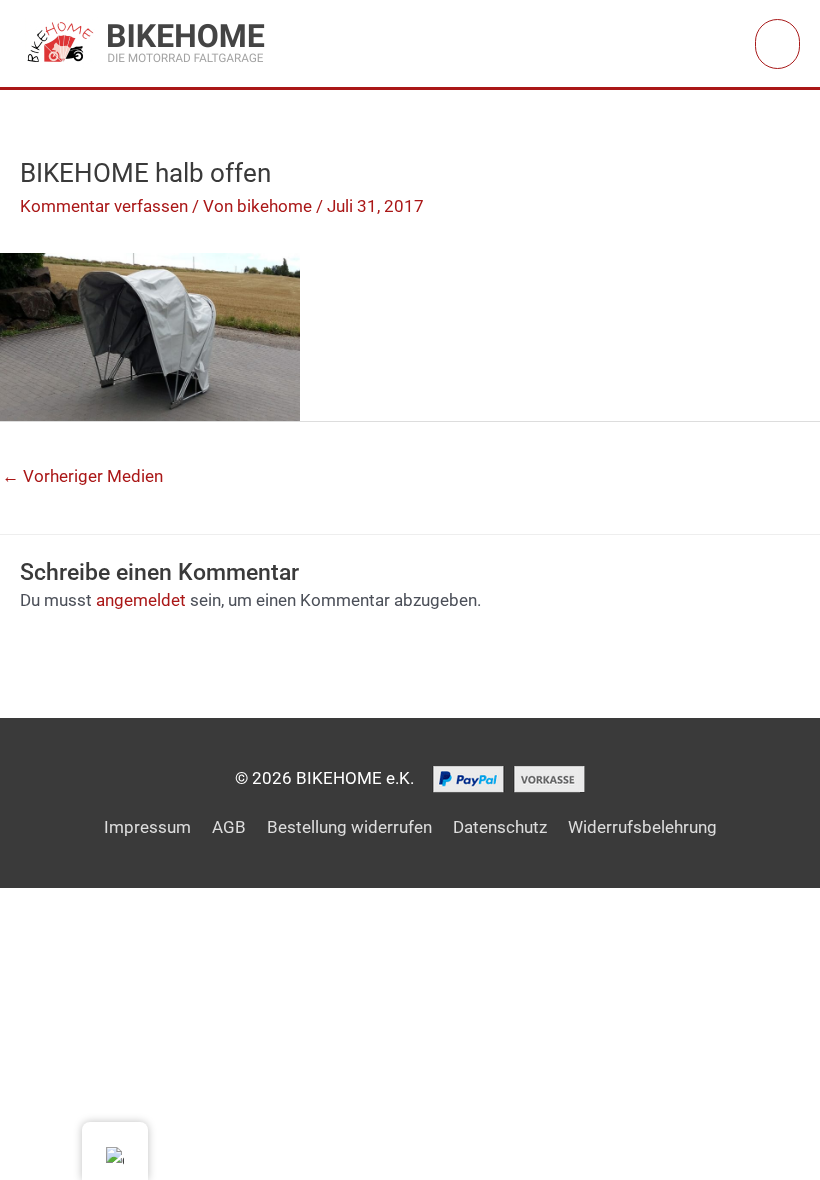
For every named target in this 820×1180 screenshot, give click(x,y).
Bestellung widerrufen (349, 827)
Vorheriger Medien (82, 476)
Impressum (147, 827)
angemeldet (141, 600)
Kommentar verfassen (104, 206)
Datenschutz (500, 827)
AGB (229, 827)
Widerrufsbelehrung (642, 827)
